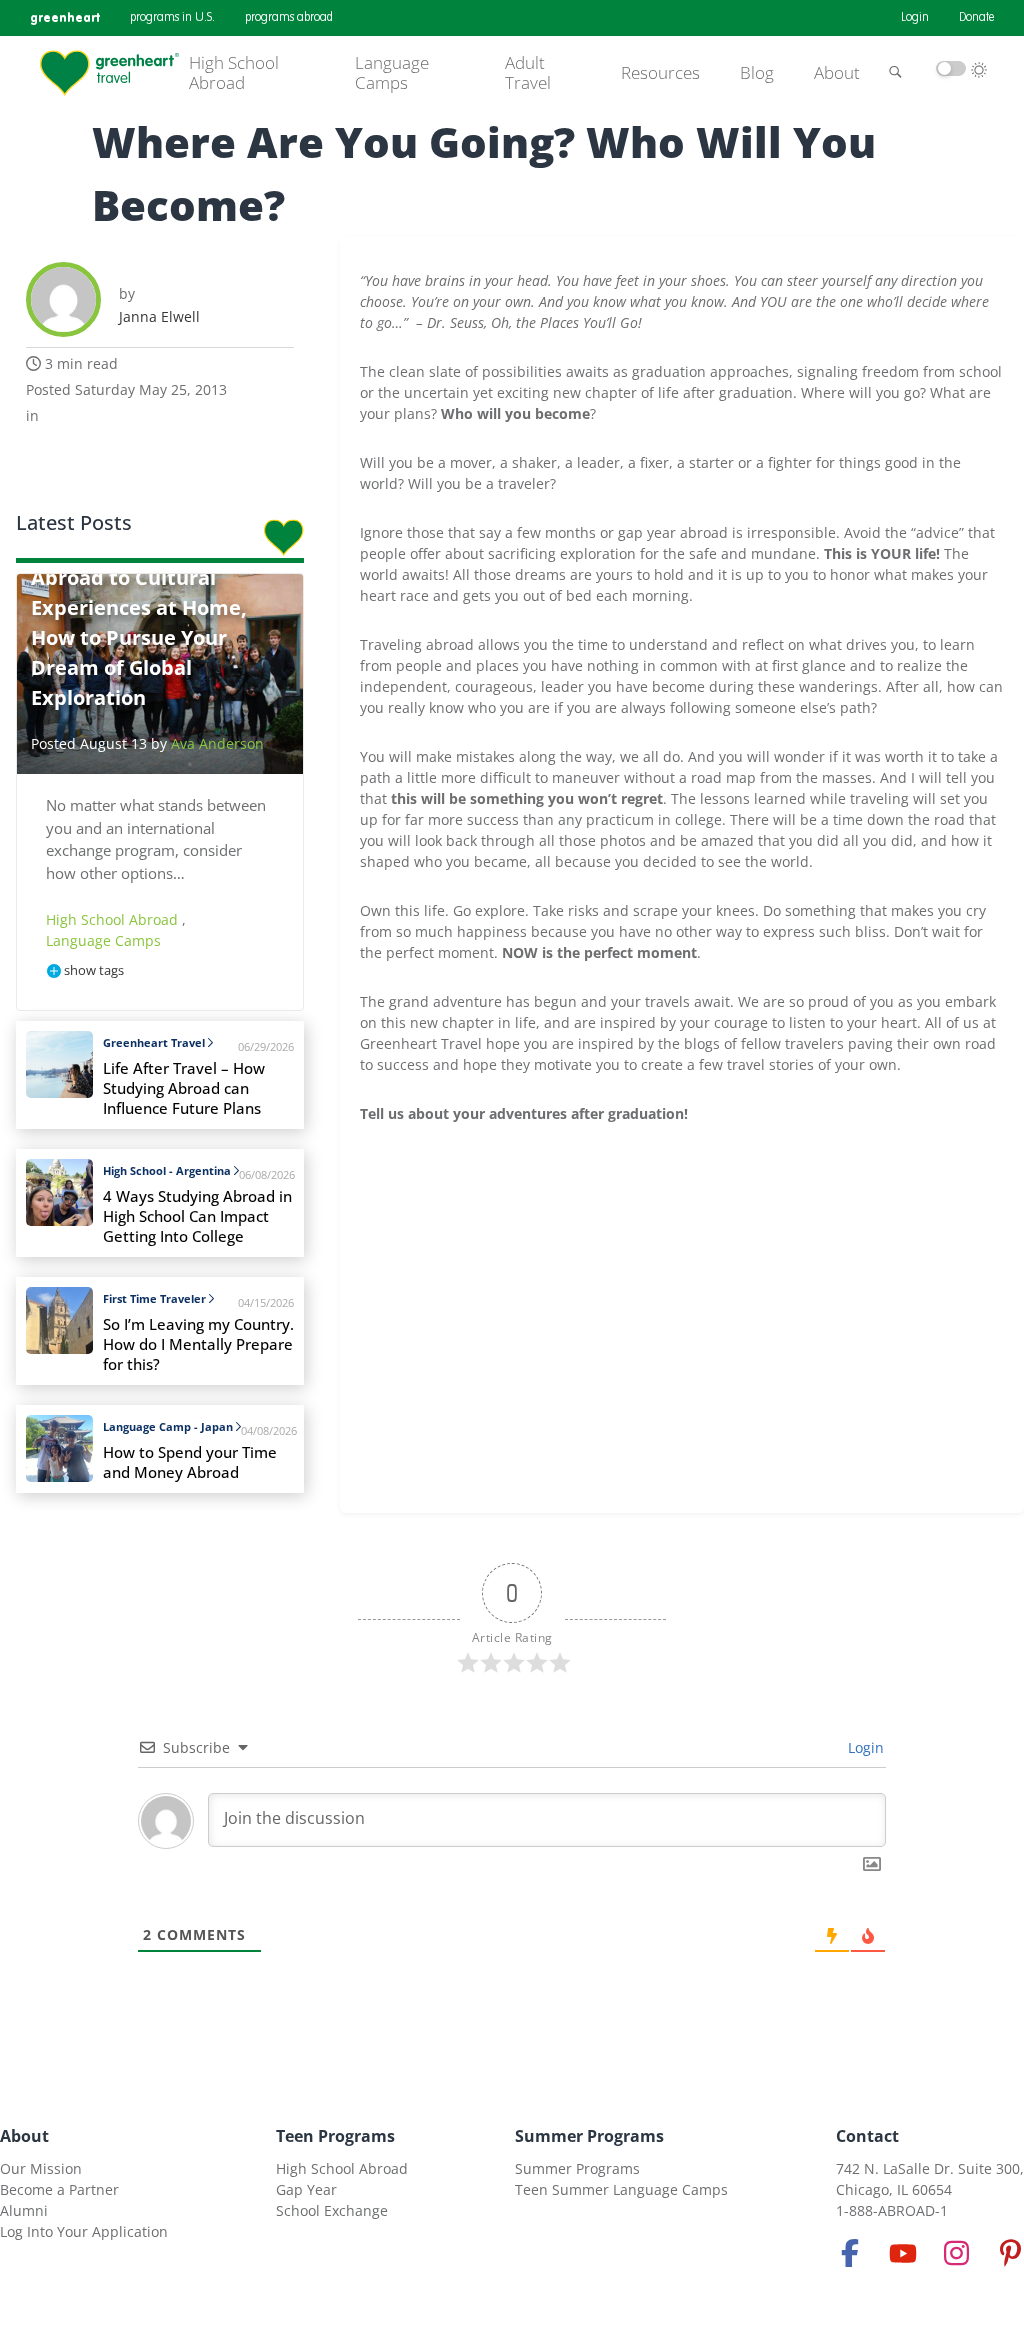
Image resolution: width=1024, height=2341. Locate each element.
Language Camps (392, 73)
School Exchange (332, 2210)
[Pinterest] (1010, 2253)
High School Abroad (234, 73)
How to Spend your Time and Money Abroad (190, 1462)
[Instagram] (957, 2253)
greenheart (65, 17)
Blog (757, 73)
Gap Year (306, 2189)
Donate (976, 18)
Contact (867, 2136)
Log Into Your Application (84, 2231)
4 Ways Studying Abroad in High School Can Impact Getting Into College (197, 1216)
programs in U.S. (172, 18)
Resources (660, 73)
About (837, 73)
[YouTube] (903, 2253)
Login (915, 18)
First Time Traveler (154, 1298)
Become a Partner (59, 2189)
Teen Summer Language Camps (621, 2189)
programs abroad (289, 18)
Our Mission (41, 2168)
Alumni (24, 2210)
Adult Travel (528, 73)
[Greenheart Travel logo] (109, 73)
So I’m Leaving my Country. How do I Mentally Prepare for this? (198, 1344)
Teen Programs (335, 2136)
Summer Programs (589, 2136)
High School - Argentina (167, 1170)
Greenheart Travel (154, 1042)
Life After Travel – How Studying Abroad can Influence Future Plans (184, 1088)
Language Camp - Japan (168, 1426)
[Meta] (850, 2253)
